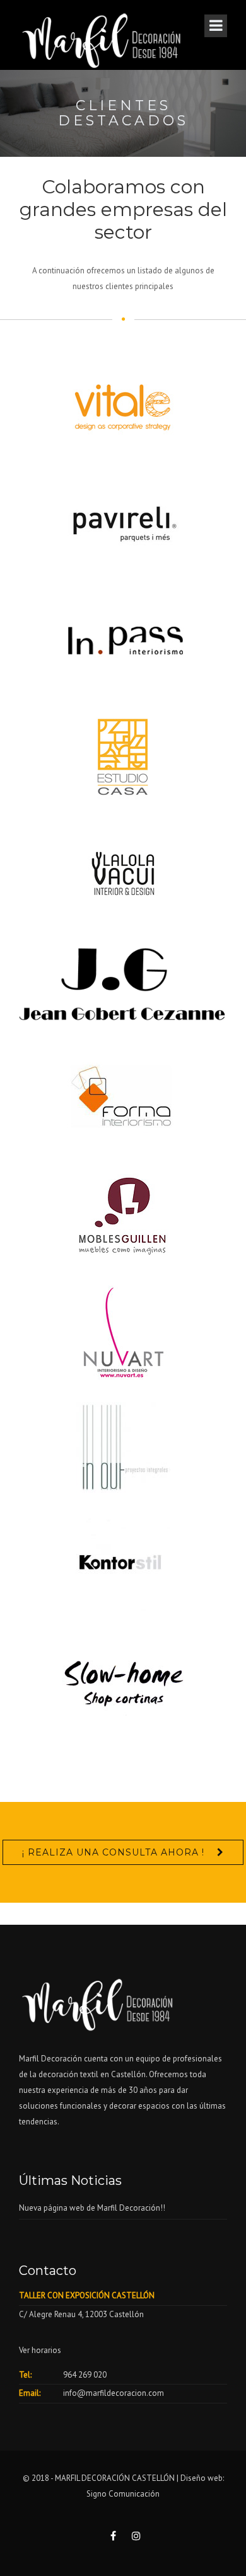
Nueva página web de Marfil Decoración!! (92, 2208)
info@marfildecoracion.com (114, 2393)
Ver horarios (40, 2350)
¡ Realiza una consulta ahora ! (113, 1852)
